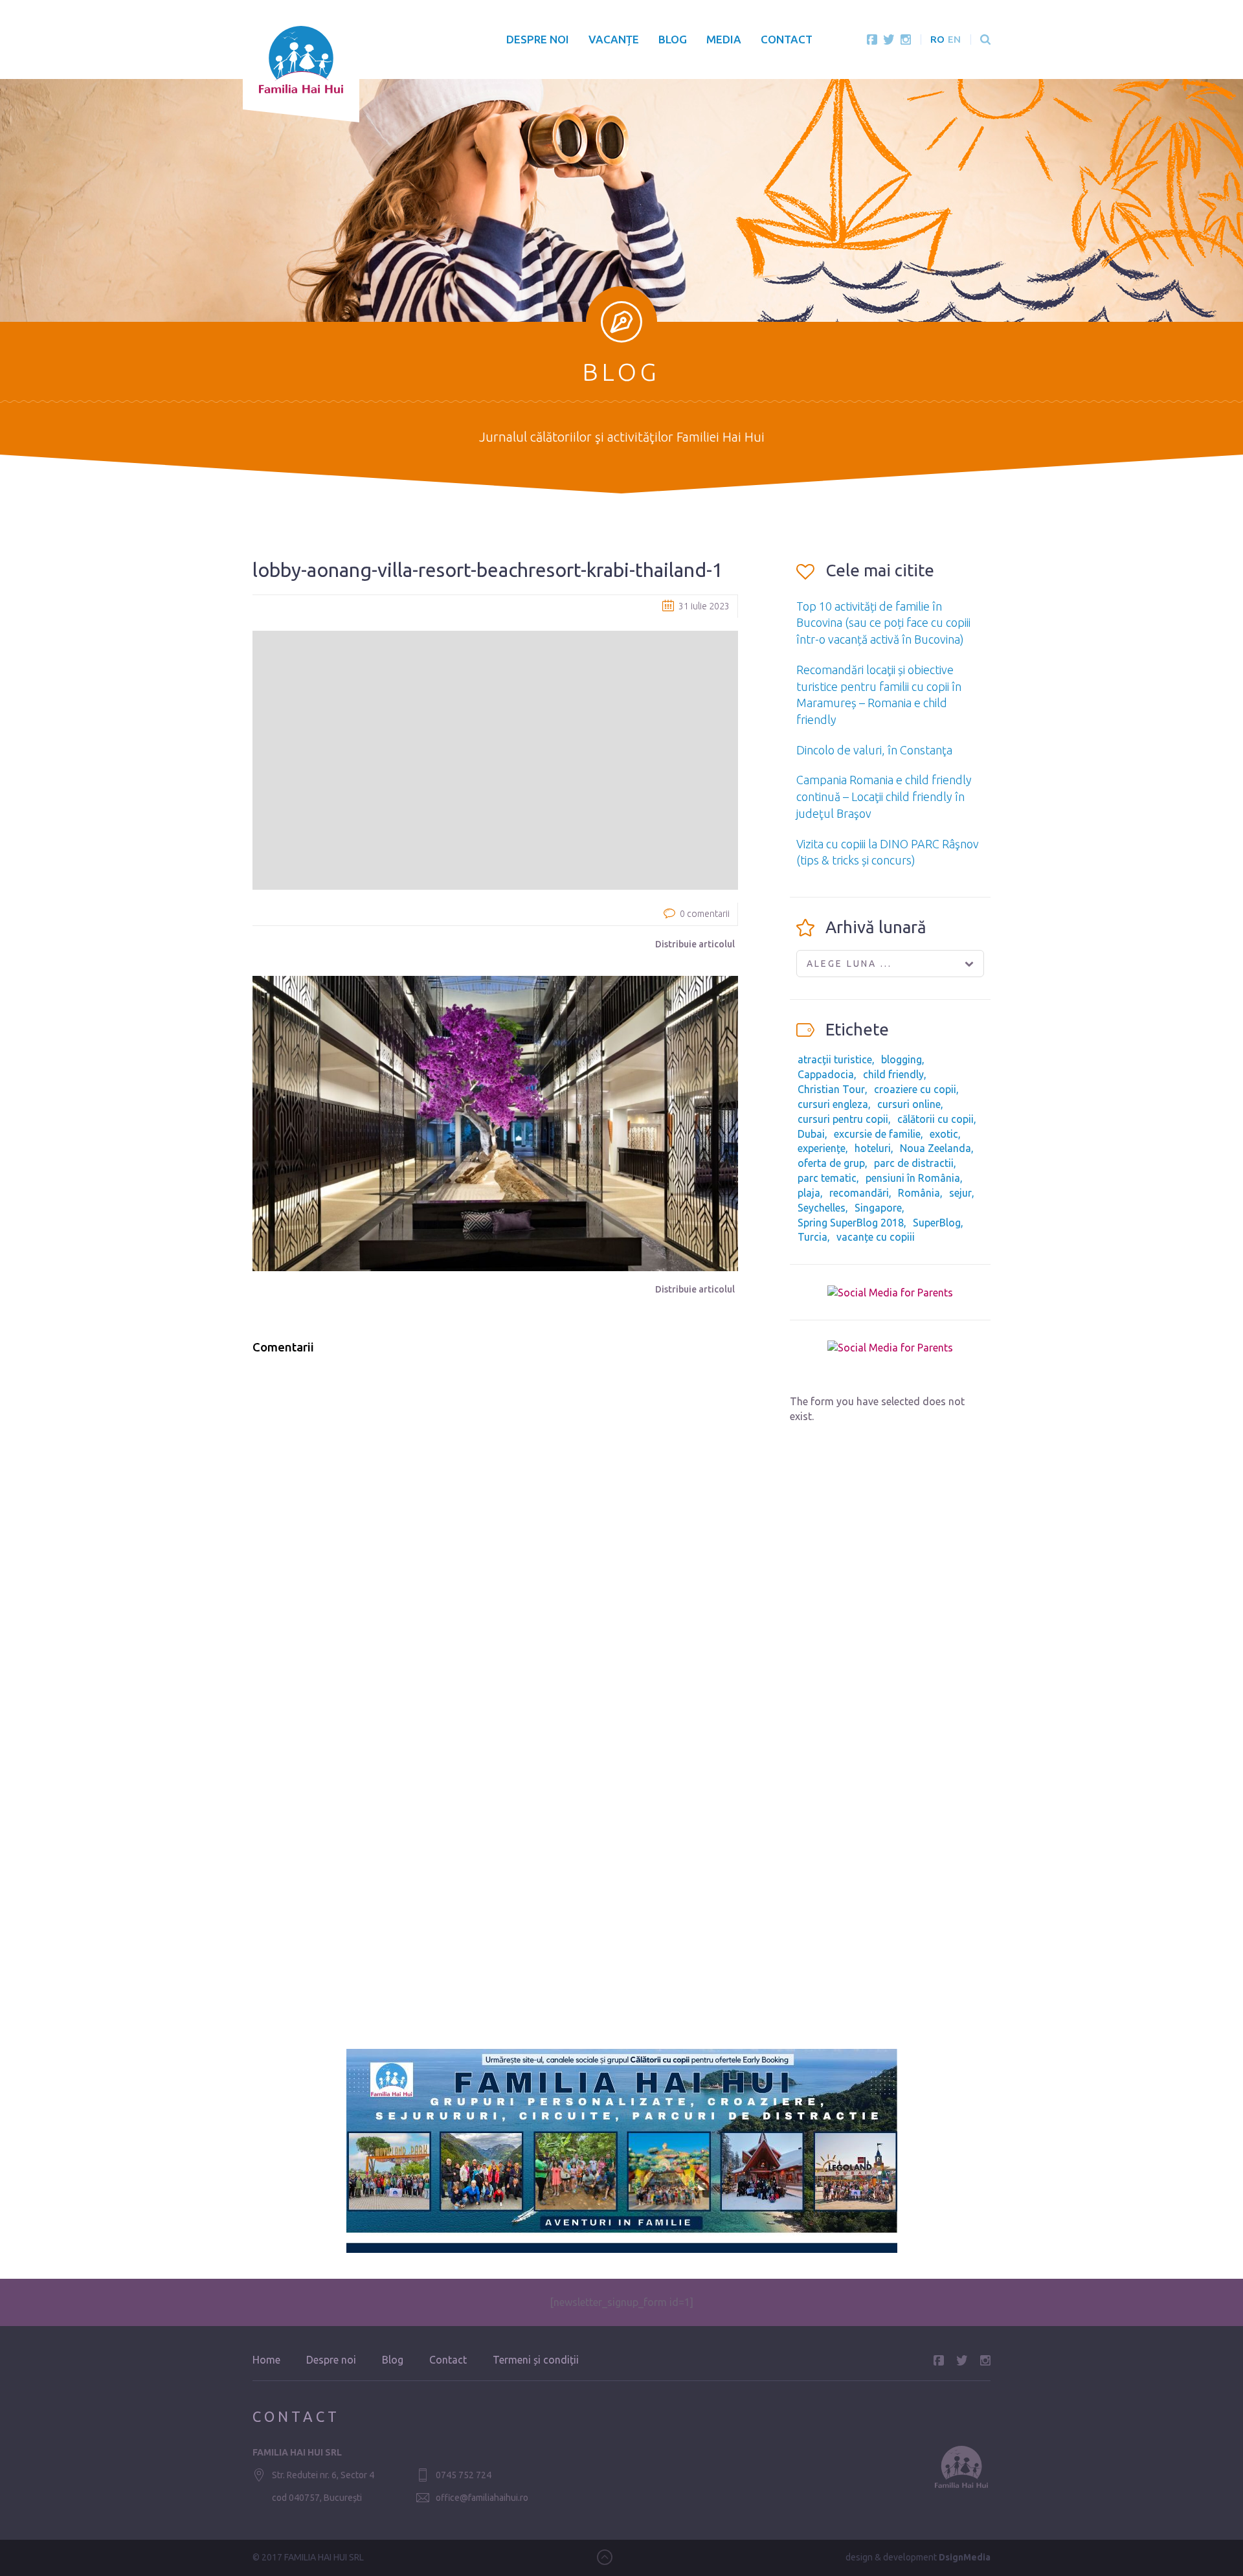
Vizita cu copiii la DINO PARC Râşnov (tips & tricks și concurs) (888, 852)
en (954, 39)
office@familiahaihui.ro (482, 2498)
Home (266, 2360)
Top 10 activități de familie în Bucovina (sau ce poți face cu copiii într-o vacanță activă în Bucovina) (883, 623)
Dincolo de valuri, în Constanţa (874, 750)
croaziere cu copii (915, 1089)
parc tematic (827, 1178)
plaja (809, 1193)
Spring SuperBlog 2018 (851, 1223)
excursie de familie (877, 1134)
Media (724, 39)
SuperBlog (937, 1223)
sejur (960, 1193)
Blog (673, 39)
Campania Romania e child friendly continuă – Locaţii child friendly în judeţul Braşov (884, 796)
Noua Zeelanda (935, 1148)
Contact (787, 39)
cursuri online (909, 1104)
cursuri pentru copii (843, 1119)
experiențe (822, 1148)
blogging (901, 1059)
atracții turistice (835, 1059)
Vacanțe (614, 39)
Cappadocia (826, 1074)
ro (937, 39)
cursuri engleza (833, 1104)
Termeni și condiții (536, 2360)
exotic (944, 1134)
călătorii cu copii (935, 1119)
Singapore (878, 1208)
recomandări (859, 1193)
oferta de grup (831, 1163)
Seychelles (822, 1208)
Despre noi (538, 39)
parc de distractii (914, 1163)
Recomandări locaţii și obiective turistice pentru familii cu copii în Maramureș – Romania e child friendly (879, 695)
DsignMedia (965, 2557)
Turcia (812, 1237)
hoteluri (873, 1148)
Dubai (811, 1134)
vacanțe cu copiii (876, 1237)
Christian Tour (831, 1089)
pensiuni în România (913, 1178)
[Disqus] (495, 1530)
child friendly (893, 1074)
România (919, 1193)
